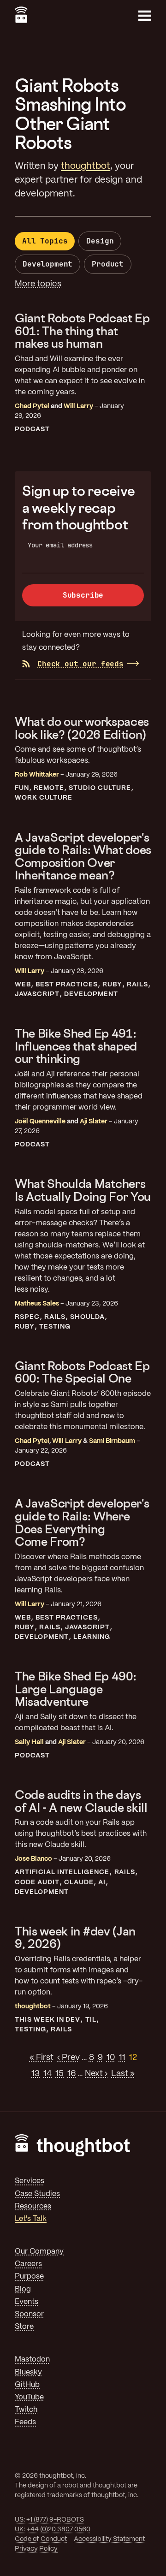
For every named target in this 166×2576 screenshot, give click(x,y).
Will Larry (78, 406)
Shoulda (87, 1317)
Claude (79, 1882)
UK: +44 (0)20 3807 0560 (53, 2529)
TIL (91, 2020)
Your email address (60, 545)
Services (30, 2181)
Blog (23, 2289)
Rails (137, 985)
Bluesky (28, 2372)
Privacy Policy (36, 2549)
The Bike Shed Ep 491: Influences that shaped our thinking (76, 1046)
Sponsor (29, 2314)
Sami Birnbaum (112, 1441)
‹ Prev (68, 2058)
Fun (22, 788)
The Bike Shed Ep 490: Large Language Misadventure (75, 1689)
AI (102, 1882)
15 (59, 2074)
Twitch (26, 2410)
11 (122, 2058)
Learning (92, 1637)
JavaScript (37, 994)
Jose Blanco (33, 1859)
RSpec (27, 1317)
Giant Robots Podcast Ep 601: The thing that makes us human (82, 331)
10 (111, 2058)
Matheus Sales (37, 1304)
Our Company (39, 2252)
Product (108, 264)
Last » (123, 2074)
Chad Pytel (32, 406)
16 (71, 2074)
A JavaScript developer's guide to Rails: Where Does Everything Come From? (82, 1522)
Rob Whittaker (37, 775)
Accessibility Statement (109, 2539)
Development (47, 264)
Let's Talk (31, 2219)
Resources (33, 2206)
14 (47, 2074)
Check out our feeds (80, 664)
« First (41, 2058)
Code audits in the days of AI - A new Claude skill (81, 1801)
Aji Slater (94, 1122)
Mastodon (32, 2359)
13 (36, 2074)
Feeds (25, 2422)
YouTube (29, 2397)
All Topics (45, 241)
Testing (55, 1327)
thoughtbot (86, 166)
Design (100, 241)
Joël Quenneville (40, 1122)
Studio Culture (100, 788)
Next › (96, 2074)
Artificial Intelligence (62, 1872)
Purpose (29, 2276)
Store (24, 2327)
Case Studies (37, 2194)
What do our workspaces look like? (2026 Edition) (82, 728)
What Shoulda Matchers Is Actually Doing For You (83, 1190)
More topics (38, 284)
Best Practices (66, 985)
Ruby (112, 985)
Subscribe (83, 595)
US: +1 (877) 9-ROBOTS (49, 2520)
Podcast (32, 429)
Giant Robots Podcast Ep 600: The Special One (82, 1372)
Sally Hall (29, 1742)
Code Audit (37, 1882)
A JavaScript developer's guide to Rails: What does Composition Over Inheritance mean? (83, 856)
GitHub (27, 2385)
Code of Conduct (41, 2539)
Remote (49, 788)
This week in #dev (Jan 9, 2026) (75, 1938)
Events (27, 2302)
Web (23, 985)
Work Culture (44, 798)
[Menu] (145, 16)
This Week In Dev (47, 2020)
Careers (28, 2264)
